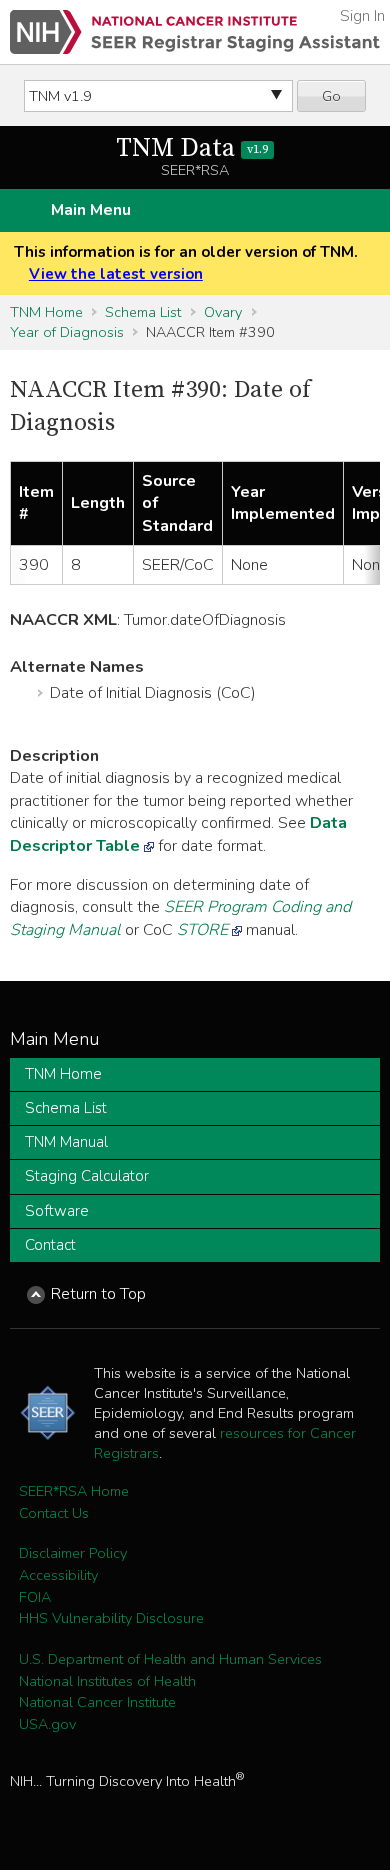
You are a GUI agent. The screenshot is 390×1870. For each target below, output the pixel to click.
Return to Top (98, 1294)
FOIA (35, 1597)
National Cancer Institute (97, 1702)
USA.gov (47, 1724)
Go (331, 96)
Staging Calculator (87, 1176)
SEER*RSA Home (74, 1491)
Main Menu (91, 210)
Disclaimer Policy (73, 1553)
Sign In (362, 16)
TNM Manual (66, 1142)
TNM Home (46, 312)
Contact (50, 1245)
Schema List (143, 312)
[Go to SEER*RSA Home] (195, 32)
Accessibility (58, 1575)
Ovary (223, 312)
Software (57, 1211)
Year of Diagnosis (67, 332)
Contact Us (54, 1513)
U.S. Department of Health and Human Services (170, 1659)
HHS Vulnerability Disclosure (111, 1618)
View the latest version (116, 274)
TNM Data (192, 148)
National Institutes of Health (107, 1681)
